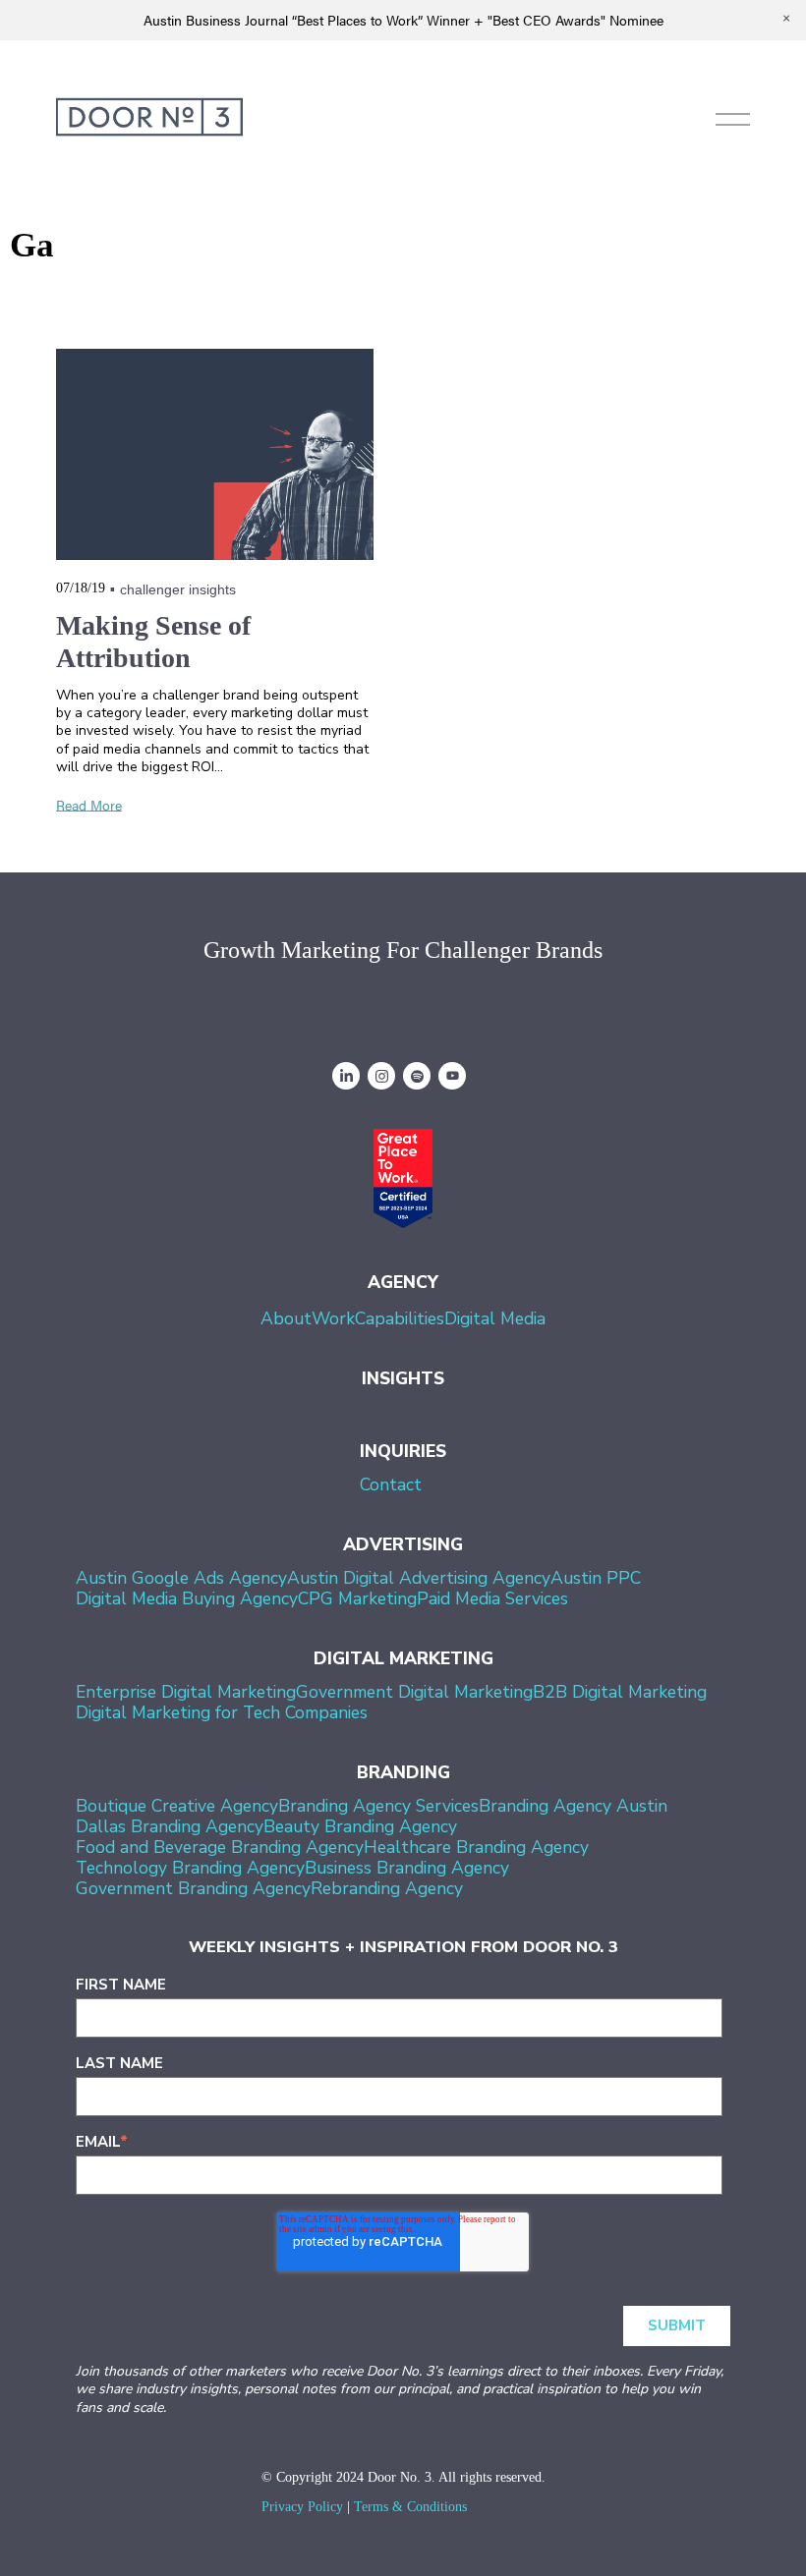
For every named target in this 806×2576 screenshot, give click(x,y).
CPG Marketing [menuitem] (357, 1598)
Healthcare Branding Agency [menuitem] (476, 1847)
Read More (89, 805)
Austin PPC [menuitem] (596, 1578)
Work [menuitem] (333, 1318)
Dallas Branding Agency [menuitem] (170, 1826)
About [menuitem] (286, 1318)
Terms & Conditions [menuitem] (410, 2507)
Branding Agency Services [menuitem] (378, 1806)
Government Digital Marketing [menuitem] (414, 1692)
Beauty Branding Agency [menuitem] (360, 1826)
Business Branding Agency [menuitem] (407, 1868)
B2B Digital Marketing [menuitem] (620, 1692)
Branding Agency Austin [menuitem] (573, 1806)
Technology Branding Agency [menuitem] (190, 1868)
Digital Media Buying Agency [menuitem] (187, 1598)
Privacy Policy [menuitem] (302, 2507)
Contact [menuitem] (391, 1484)
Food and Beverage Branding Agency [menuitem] (220, 1847)
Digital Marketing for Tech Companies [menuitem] (222, 1712)
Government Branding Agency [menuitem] (193, 1888)
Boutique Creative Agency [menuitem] (177, 1806)
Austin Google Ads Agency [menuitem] (181, 1578)
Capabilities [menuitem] (400, 1318)
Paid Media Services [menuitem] (492, 1598)
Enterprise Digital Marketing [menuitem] (186, 1692)
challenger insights (178, 589)
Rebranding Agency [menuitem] (387, 1888)
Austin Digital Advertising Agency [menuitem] (419, 1578)
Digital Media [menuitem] (495, 1318)
